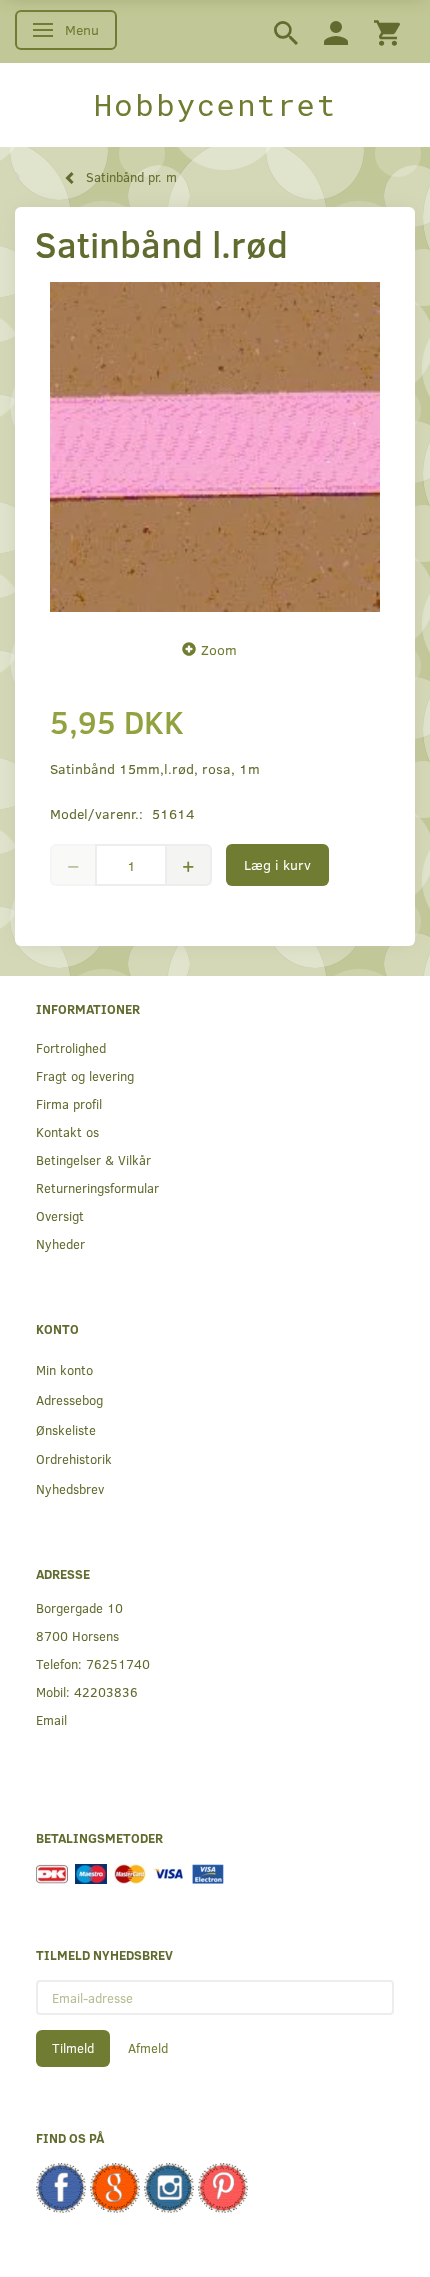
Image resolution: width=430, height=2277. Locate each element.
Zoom (219, 649)
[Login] (336, 31)
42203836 (106, 1691)
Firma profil (69, 1103)
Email (51, 1719)
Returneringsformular (97, 1187)
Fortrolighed (71, 1047)
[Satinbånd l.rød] (215, 447)
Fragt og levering (85, 1075)
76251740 (118, 1663)
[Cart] (387, 31)
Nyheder (60, 1243)
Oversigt (60, 1215)
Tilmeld (73, 2048)
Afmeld (148, 2048)
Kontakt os (67, 1131)
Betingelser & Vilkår (93, 1159)
